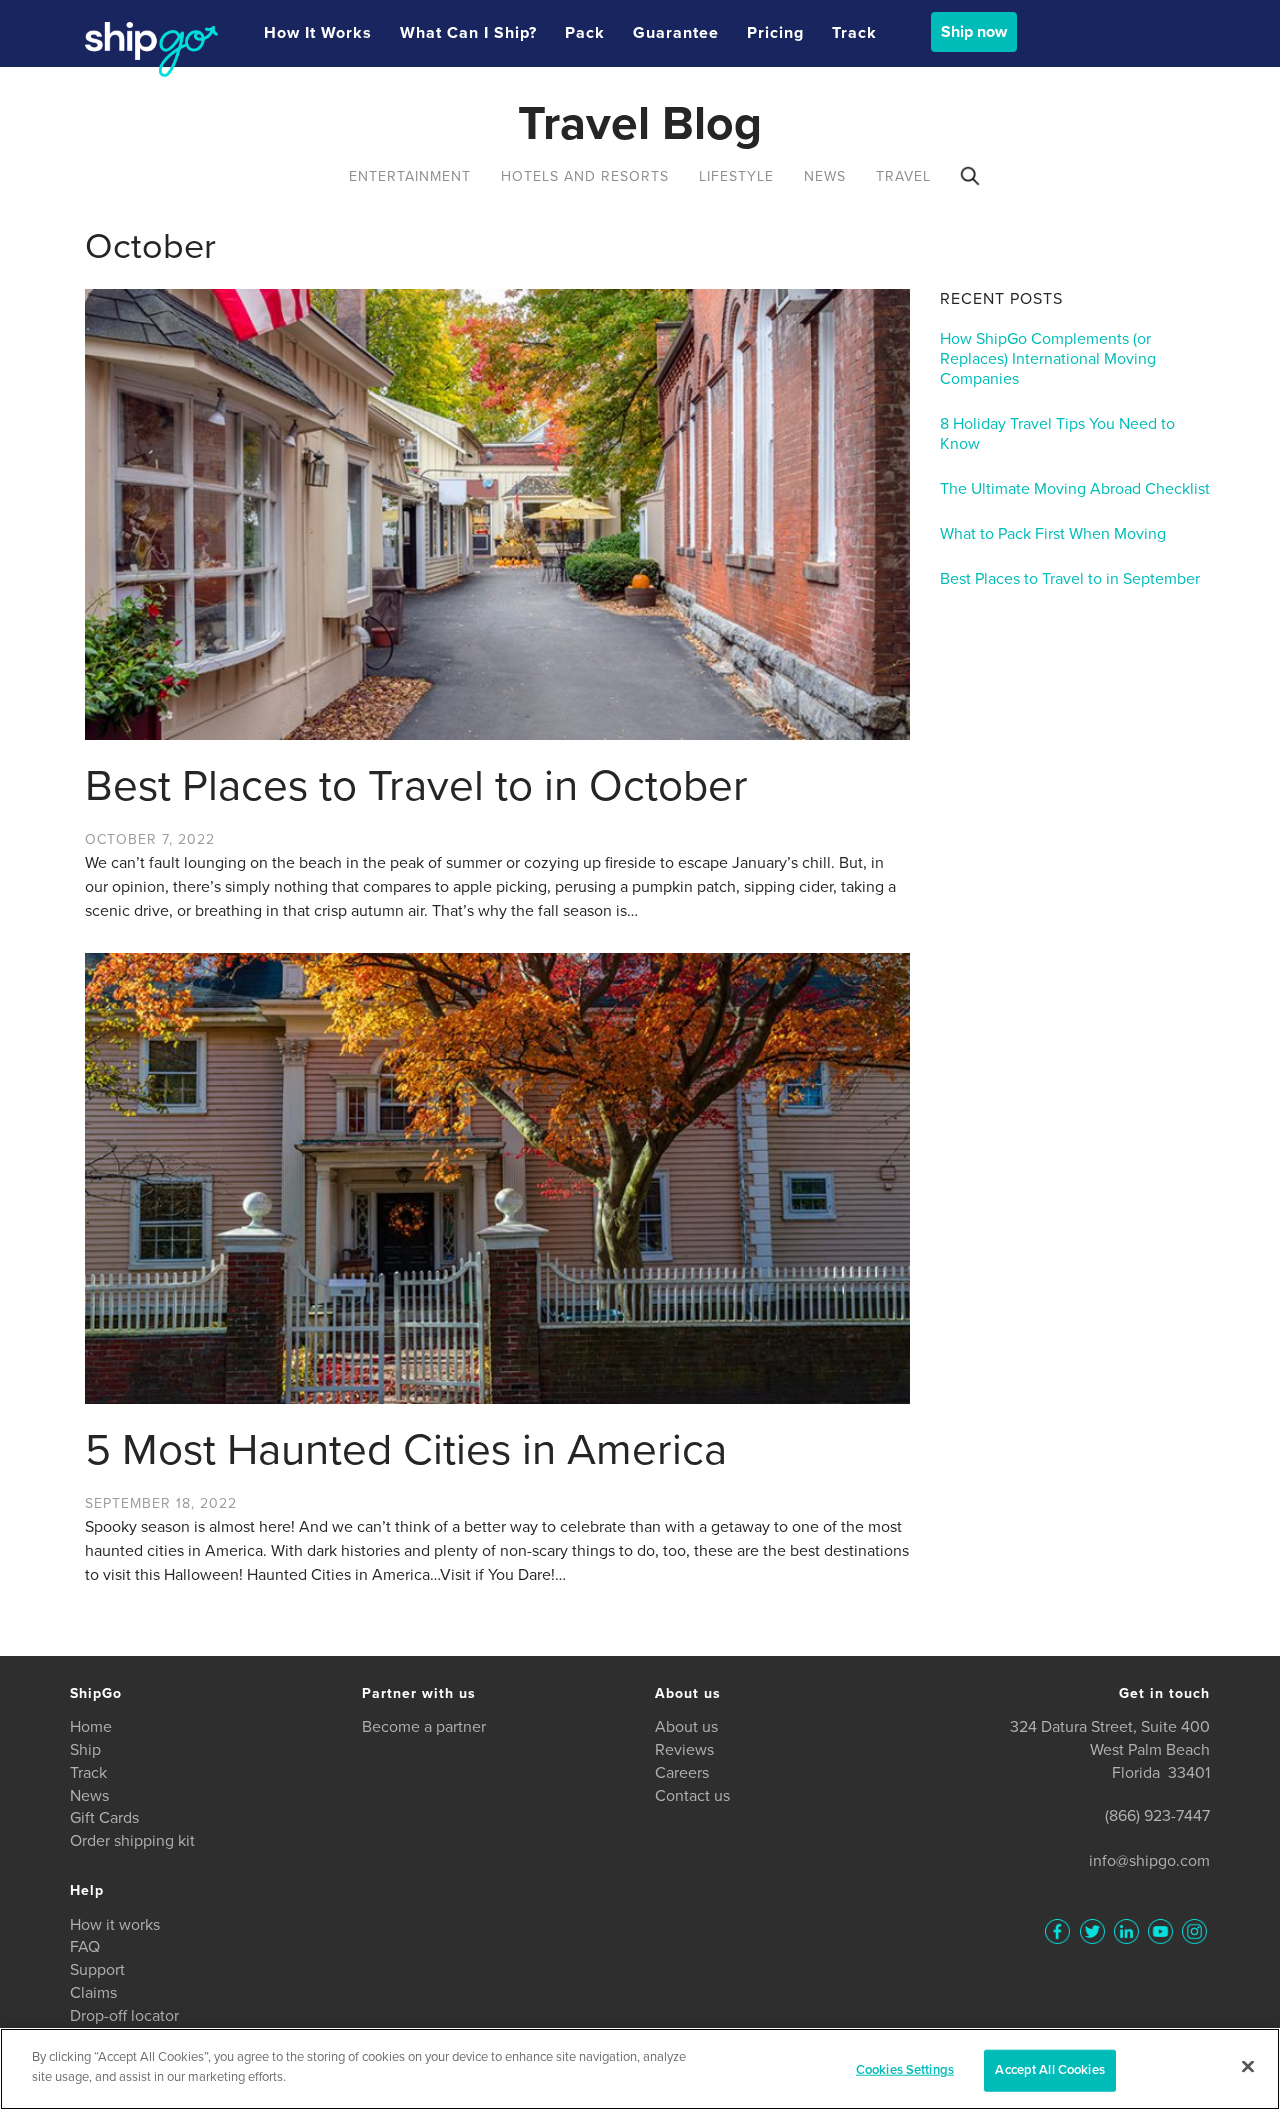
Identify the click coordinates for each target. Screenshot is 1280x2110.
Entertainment (410, 176)
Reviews (684, 1750)
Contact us (692, 1796)
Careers (682, 1773)
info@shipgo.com (1149, 1861)
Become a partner (424, 1727)
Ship (85, 1750)
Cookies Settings (905, 2070)
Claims (93, 1993)
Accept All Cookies (1049, 2070)
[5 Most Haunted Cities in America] (497, 1178)
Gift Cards (104, 1818)
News (825, 176)
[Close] (1248, 2066)
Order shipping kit (132, 1841)
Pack (585, 33)
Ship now (974, 32)
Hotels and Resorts (585, 176)
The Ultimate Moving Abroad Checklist (1075, 489)
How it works (318, 33)
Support (97, 1970)
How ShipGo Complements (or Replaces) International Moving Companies (1048, 359)
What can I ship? (468, 33)
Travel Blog (640, 124)
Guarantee (676, 33)
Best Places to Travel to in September (1070, 579)
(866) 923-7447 (1157, 1816)
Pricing (775, 33)
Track (854, 33)
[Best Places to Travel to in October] (497, 514)
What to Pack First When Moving (1053, 534)
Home (91, 1727)
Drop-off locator (124, 2016)
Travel (903, 176)
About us (686, 1727)
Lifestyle (736, 176)
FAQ (85, 1947)
